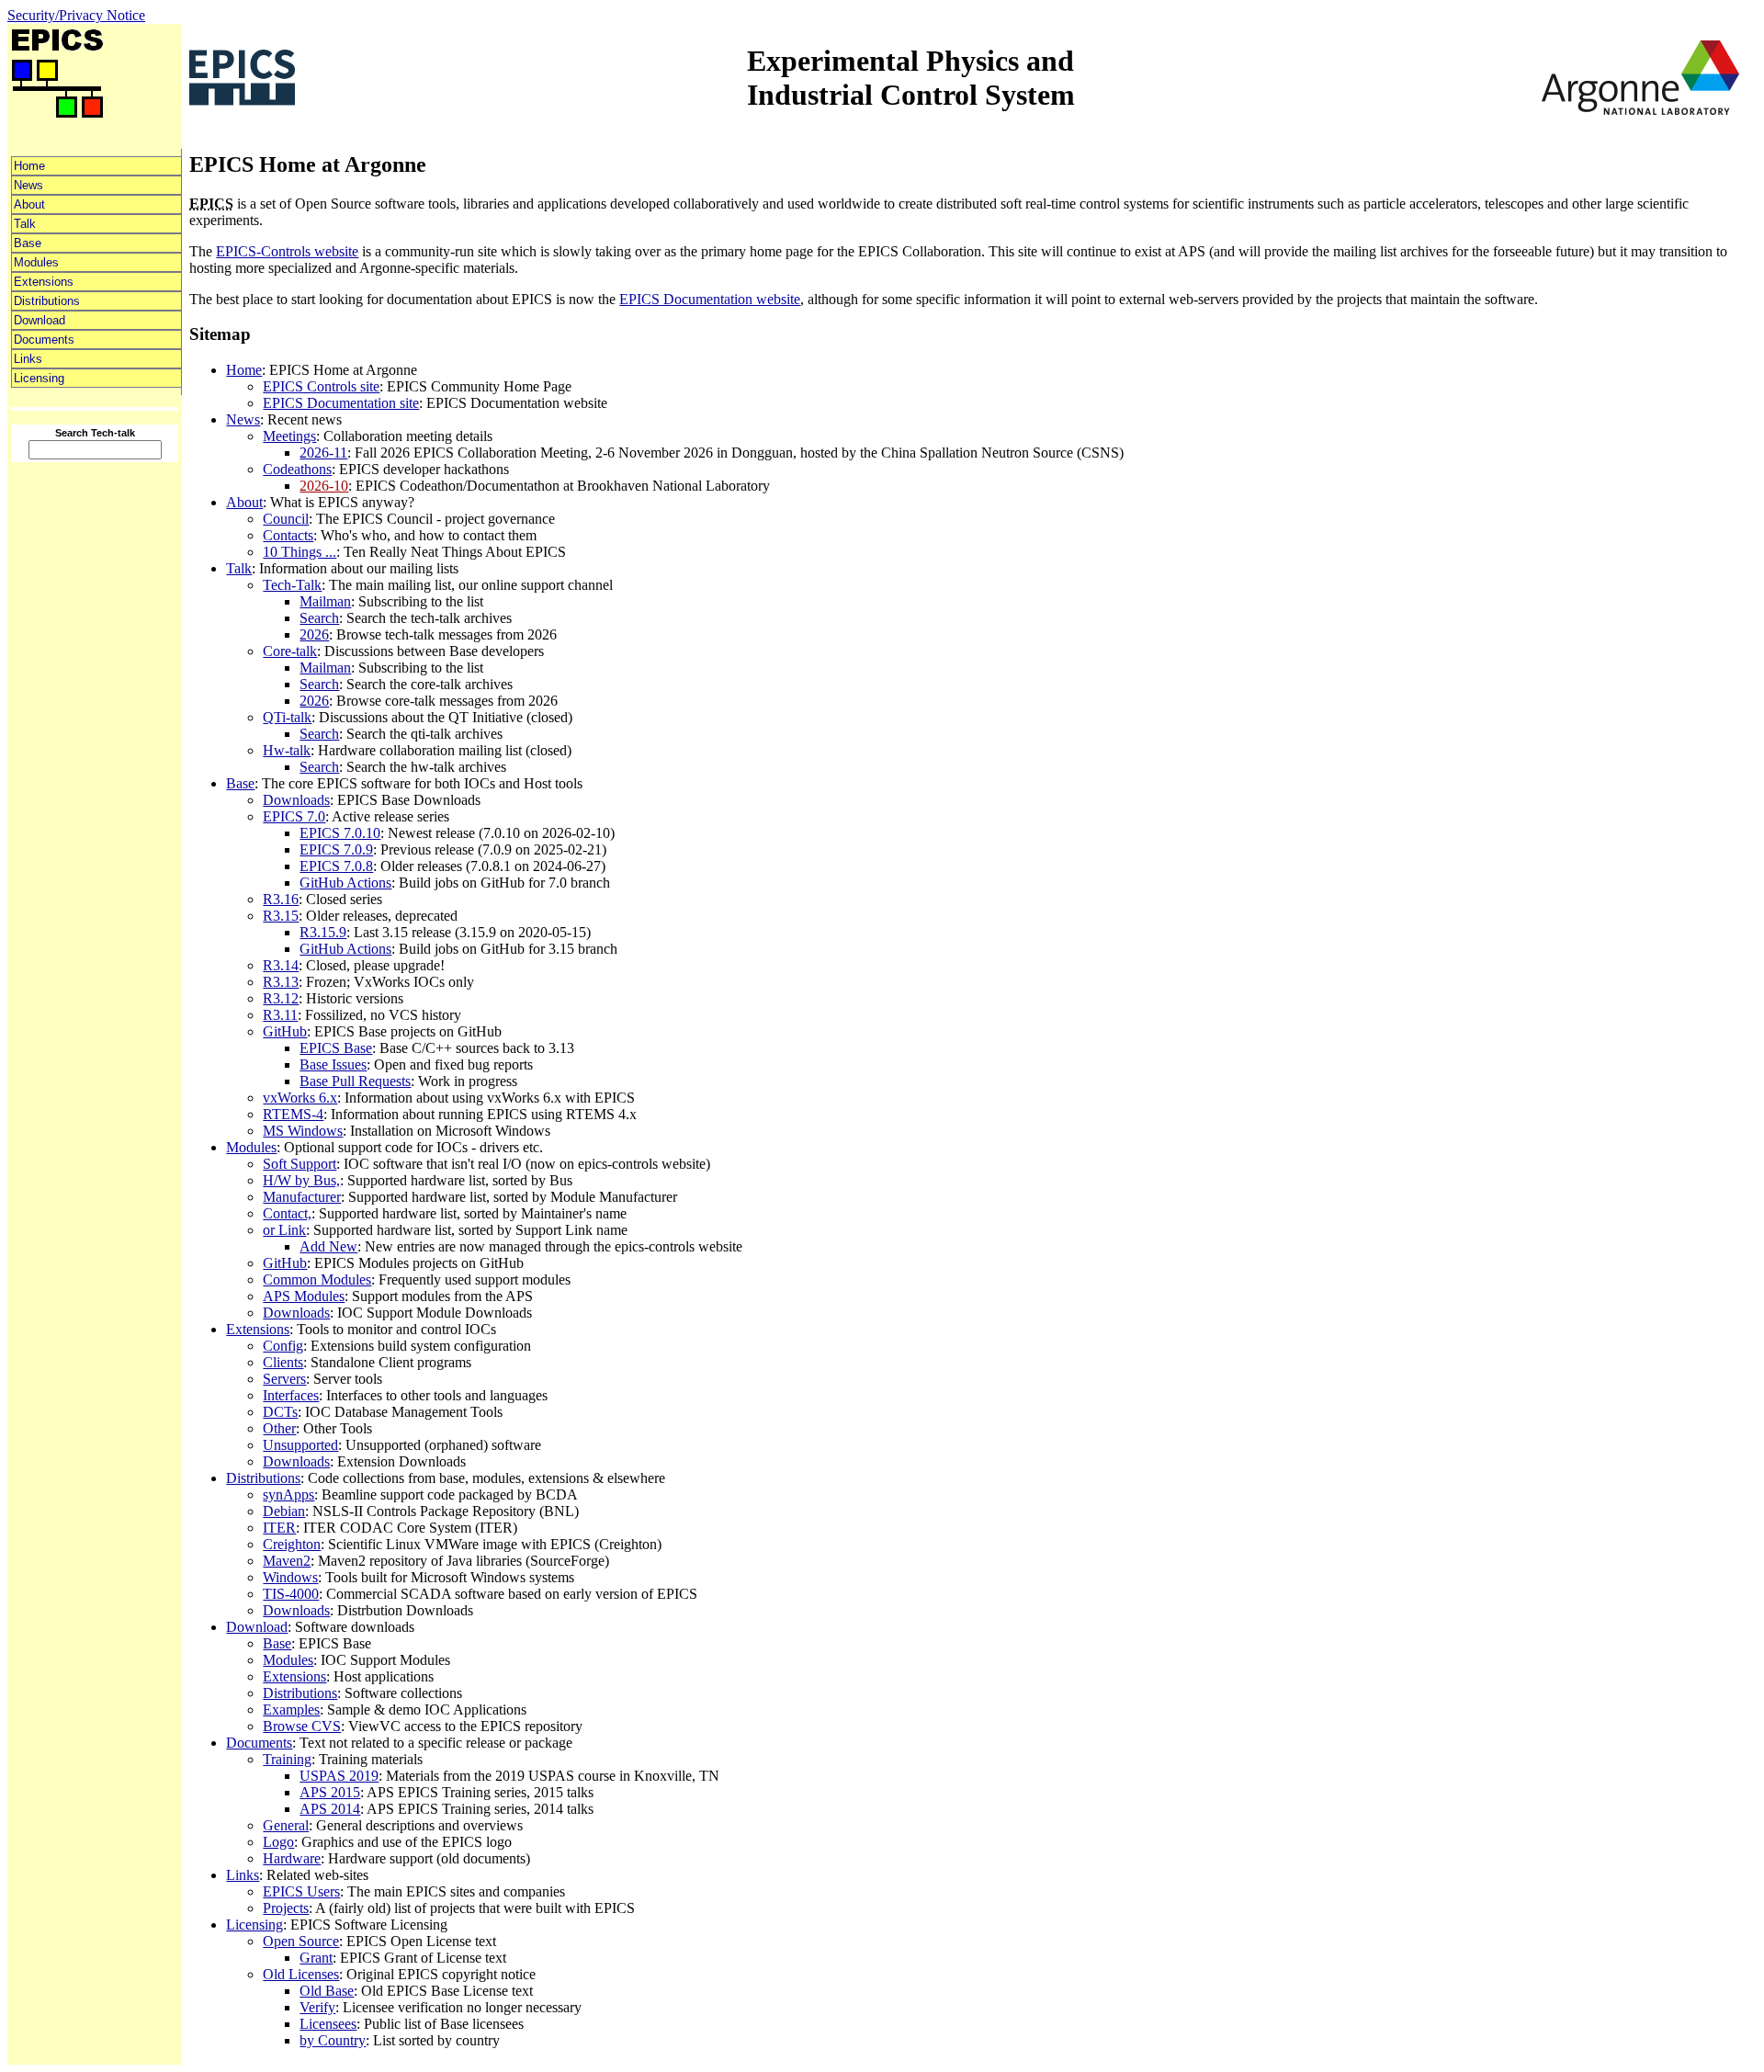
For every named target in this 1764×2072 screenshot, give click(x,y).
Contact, (287, 1213)
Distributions (47, 301)
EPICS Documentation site (341, 403)
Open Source (301, 1941)
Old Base (327, 1991)
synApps (288, 1495)
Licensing (39, 378)
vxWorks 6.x (300, 1098)
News (28, 185)
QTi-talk (287, 717)
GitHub (285, 1031)
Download (40, 320)
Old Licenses (301, 1974)
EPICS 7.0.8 (336, 866)
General (286, 1825)
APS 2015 (330, 1792)
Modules (36, 262)
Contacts (288, 535)
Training (287, 1759)
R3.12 (281, 998)
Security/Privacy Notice (76, 15)
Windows (290, 1577)
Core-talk (290, 651)
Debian (284, 1511)
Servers (284, 1379)
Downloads (296, 800)
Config (283, 1346)
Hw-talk (287, 750)
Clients (283, 1362)
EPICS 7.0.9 (336, 849)
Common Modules (317, 1279)
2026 (314, 634)
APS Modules (304, 1296)
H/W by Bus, (301, 1180)
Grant (316, 1958)
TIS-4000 (291, 1594)
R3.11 (280, 1015)
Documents (44, 340)
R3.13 (281, 982)
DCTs (280, 1412)
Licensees (328, 2024)
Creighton (292, 1544)
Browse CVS (302, 1726)
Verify (317, 2007)
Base (28, 243)
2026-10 (324, 486)
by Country (333, 2040)
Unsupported (300, 1445)
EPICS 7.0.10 (340, 833)
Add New (328, 1246)
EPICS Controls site (321, 386)
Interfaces (291, 1395)
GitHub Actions (345, 883)
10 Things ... (300, 552)
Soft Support (300, 1164)
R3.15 (281, 916)
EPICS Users (301, 1891)
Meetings (289, 436)
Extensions (44, 282)
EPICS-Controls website (287, 251)
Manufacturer (302, 1197)
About (29, 204)
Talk (25, 224)
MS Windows (303, 1131)
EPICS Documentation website (710, 299)
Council (286, 519)
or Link (284, 1230)
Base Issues (333, 1064)
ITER (279, 1528)
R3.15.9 (323, 932)
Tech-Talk (292, 585)
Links (28, 359)
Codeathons (297, 469)
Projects (286, 1908)
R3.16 (281, 899)
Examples (291, 1710)
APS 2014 (330, 1809)
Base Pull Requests (355, 1081)
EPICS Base (336, 1048)
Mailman (325, 601)
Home (29, 166)
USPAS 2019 (339, 1776)
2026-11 (323, 453)
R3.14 (281, 965)
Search (319, 618)
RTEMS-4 (293, 1114)
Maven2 (287, 1561)
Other (279, 1428)
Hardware (292, 1858)
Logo (278, 1842)
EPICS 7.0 (294, 816)
